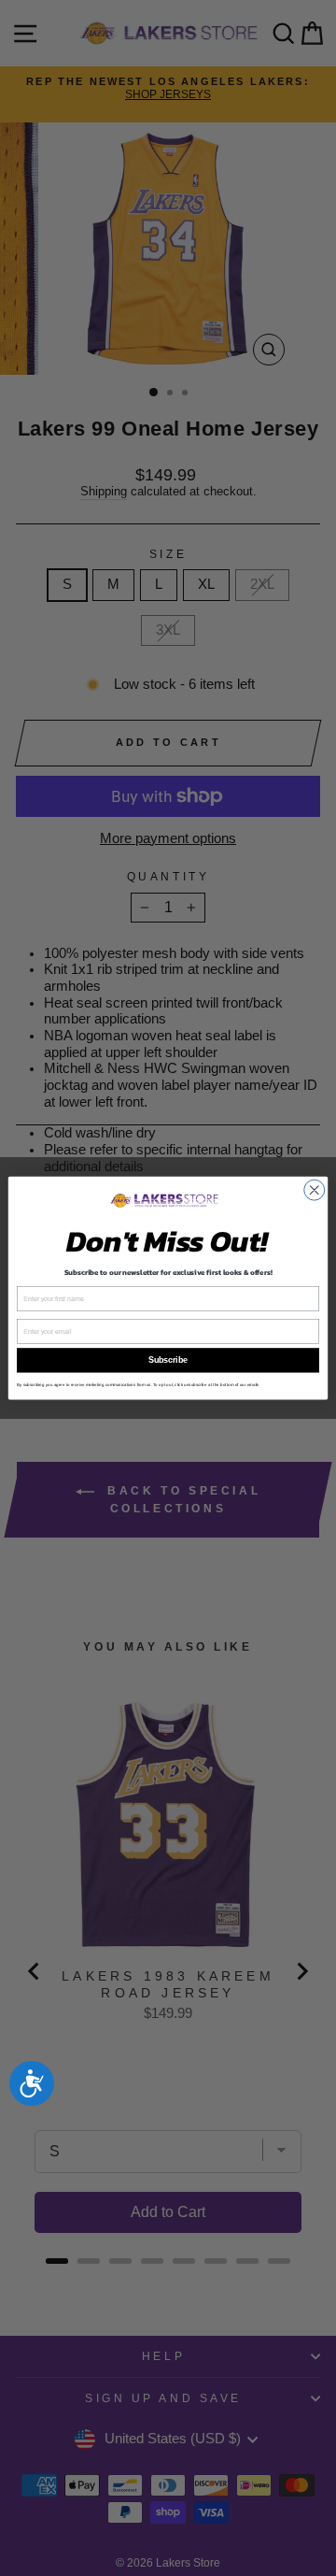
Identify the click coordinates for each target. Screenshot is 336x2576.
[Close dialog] (315, 1190)
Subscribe (168, 1361)
